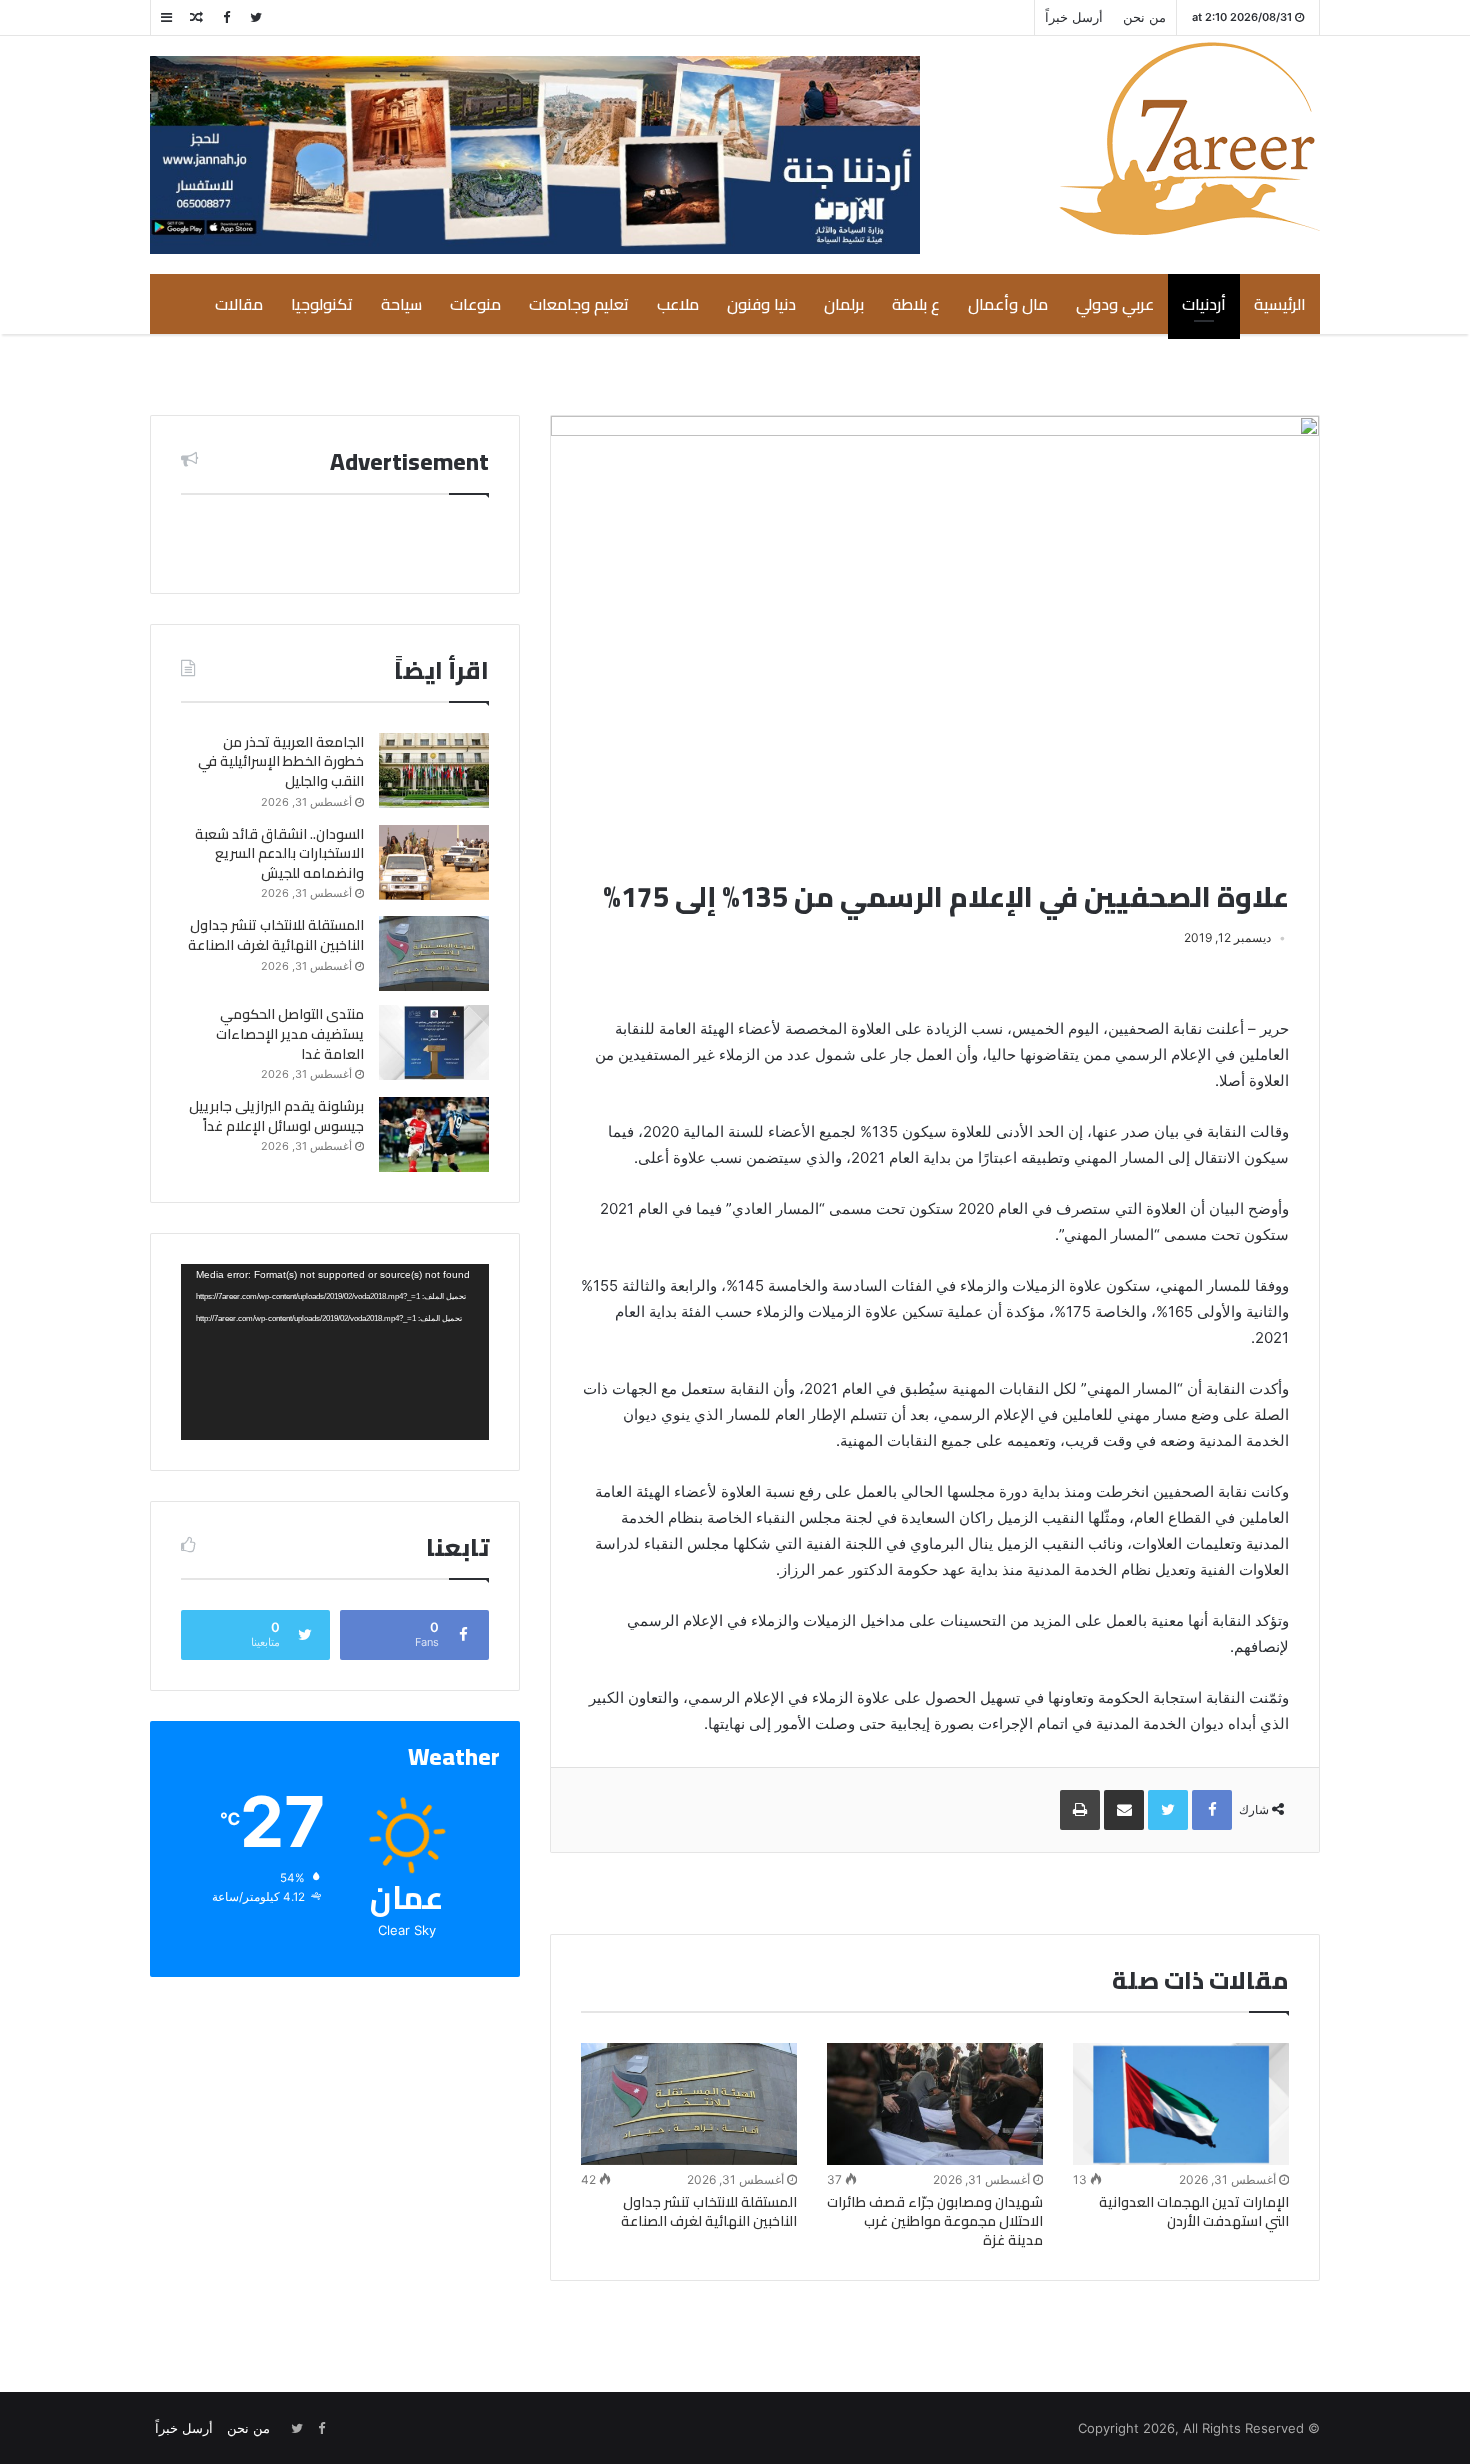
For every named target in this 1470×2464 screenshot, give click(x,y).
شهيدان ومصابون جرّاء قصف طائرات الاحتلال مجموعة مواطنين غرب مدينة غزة (935, 2221)
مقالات (239, 304)
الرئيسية (1280, 304)
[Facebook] (226, 17)
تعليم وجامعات (579, 304)
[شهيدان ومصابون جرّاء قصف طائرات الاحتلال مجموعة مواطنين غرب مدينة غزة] (935, 2104)
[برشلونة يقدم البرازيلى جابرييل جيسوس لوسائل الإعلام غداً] (434, 1134)
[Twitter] (256, 17)
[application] (335, 1352)
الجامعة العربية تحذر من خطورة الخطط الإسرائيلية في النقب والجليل (281, 761)
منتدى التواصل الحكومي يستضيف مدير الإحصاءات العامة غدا (290, 1033)
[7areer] (1189, 138)
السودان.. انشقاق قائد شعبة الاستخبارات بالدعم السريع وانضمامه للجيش (279, 853)
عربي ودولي (1115, 304)
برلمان (844, 304)
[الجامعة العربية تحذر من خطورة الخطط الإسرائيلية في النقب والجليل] (434, 770)
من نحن (1144, 17)
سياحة (401, 304)
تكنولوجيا (322, 304)
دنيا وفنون (761, 304)
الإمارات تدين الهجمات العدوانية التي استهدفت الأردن (1194, 2211)
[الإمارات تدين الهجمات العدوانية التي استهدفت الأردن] (1181, 2103)
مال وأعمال (1008, 304)
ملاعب (678, 304)
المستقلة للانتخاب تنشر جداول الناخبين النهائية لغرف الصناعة (709, 2211)
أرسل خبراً (1074, 17)
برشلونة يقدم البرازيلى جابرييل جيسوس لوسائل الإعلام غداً (276, 1116)
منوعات (475, 304)
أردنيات (1204, 304)
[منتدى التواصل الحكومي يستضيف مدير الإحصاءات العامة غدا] (434, 1042)
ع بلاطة (916, 304)
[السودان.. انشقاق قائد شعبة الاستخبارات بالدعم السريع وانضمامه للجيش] (434, 862)
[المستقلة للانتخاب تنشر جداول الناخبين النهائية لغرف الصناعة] (689, 2104)
